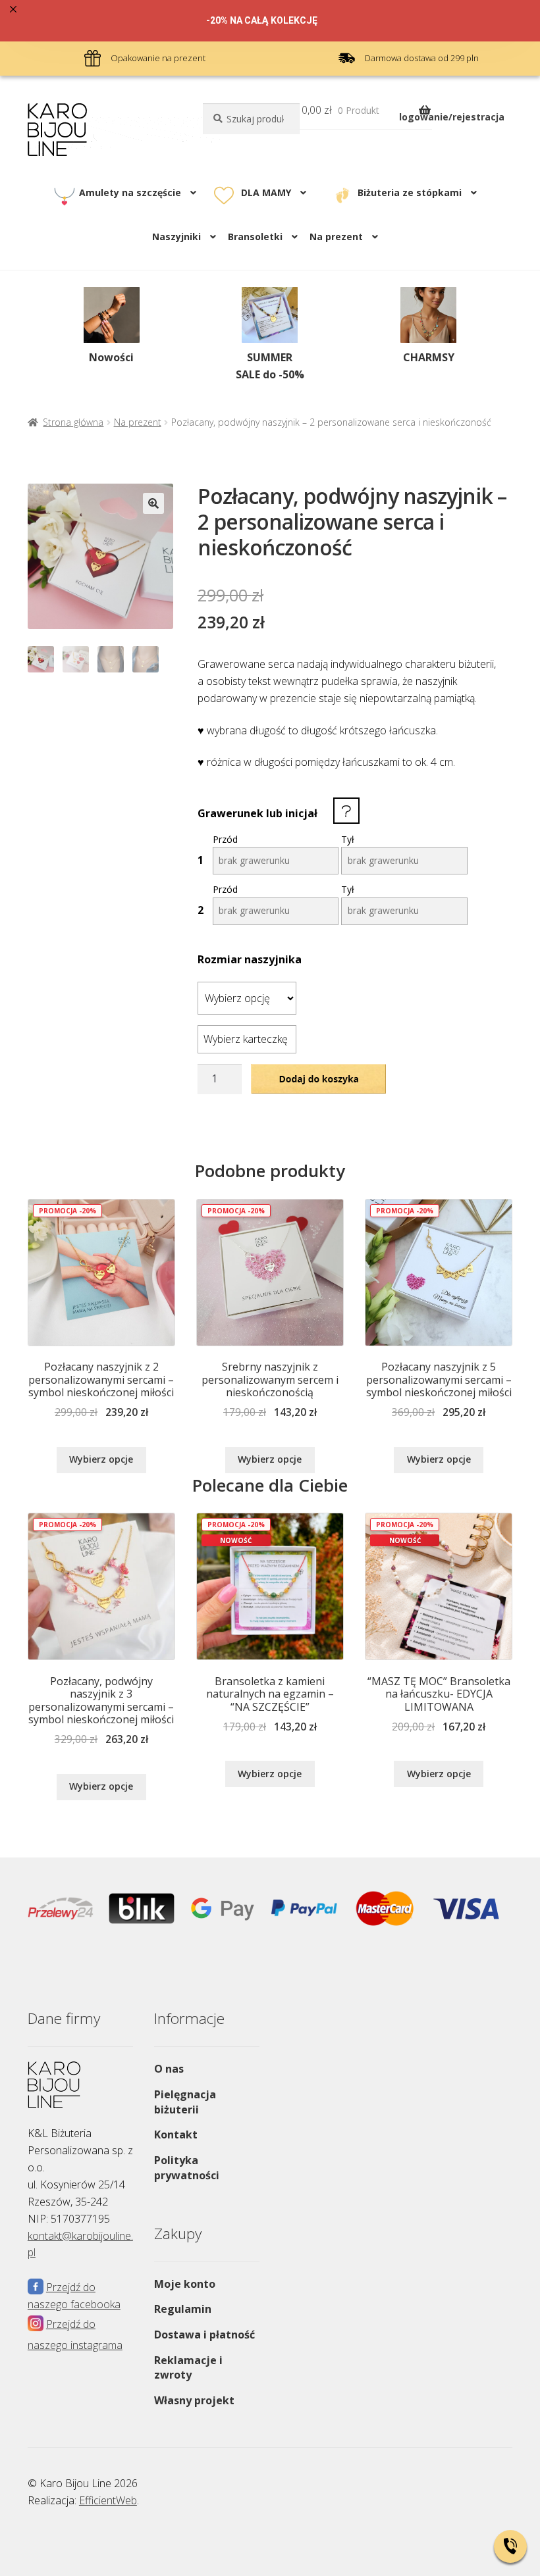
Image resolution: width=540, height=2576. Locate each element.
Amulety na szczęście (130, 192)
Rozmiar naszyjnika (250, 959)
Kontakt (176, 2134)
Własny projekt (194, 2400)
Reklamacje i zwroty (188, 2368)
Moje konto (185, 2284)
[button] (153, 503)
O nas (169, 2069)
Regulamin (183, 2309)
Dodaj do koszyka (318, 1078)
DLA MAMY (266, 192)
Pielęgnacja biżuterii (185, 2102)
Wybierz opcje (101, 1459)
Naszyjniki (176, 237)
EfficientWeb (108, 2500)
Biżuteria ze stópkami (410, 192)
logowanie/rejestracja (452, 117)
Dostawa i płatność (204, 2335)
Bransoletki (255, 237)
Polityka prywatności (187, 2168)
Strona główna (73, 422)
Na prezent (138, 422)
